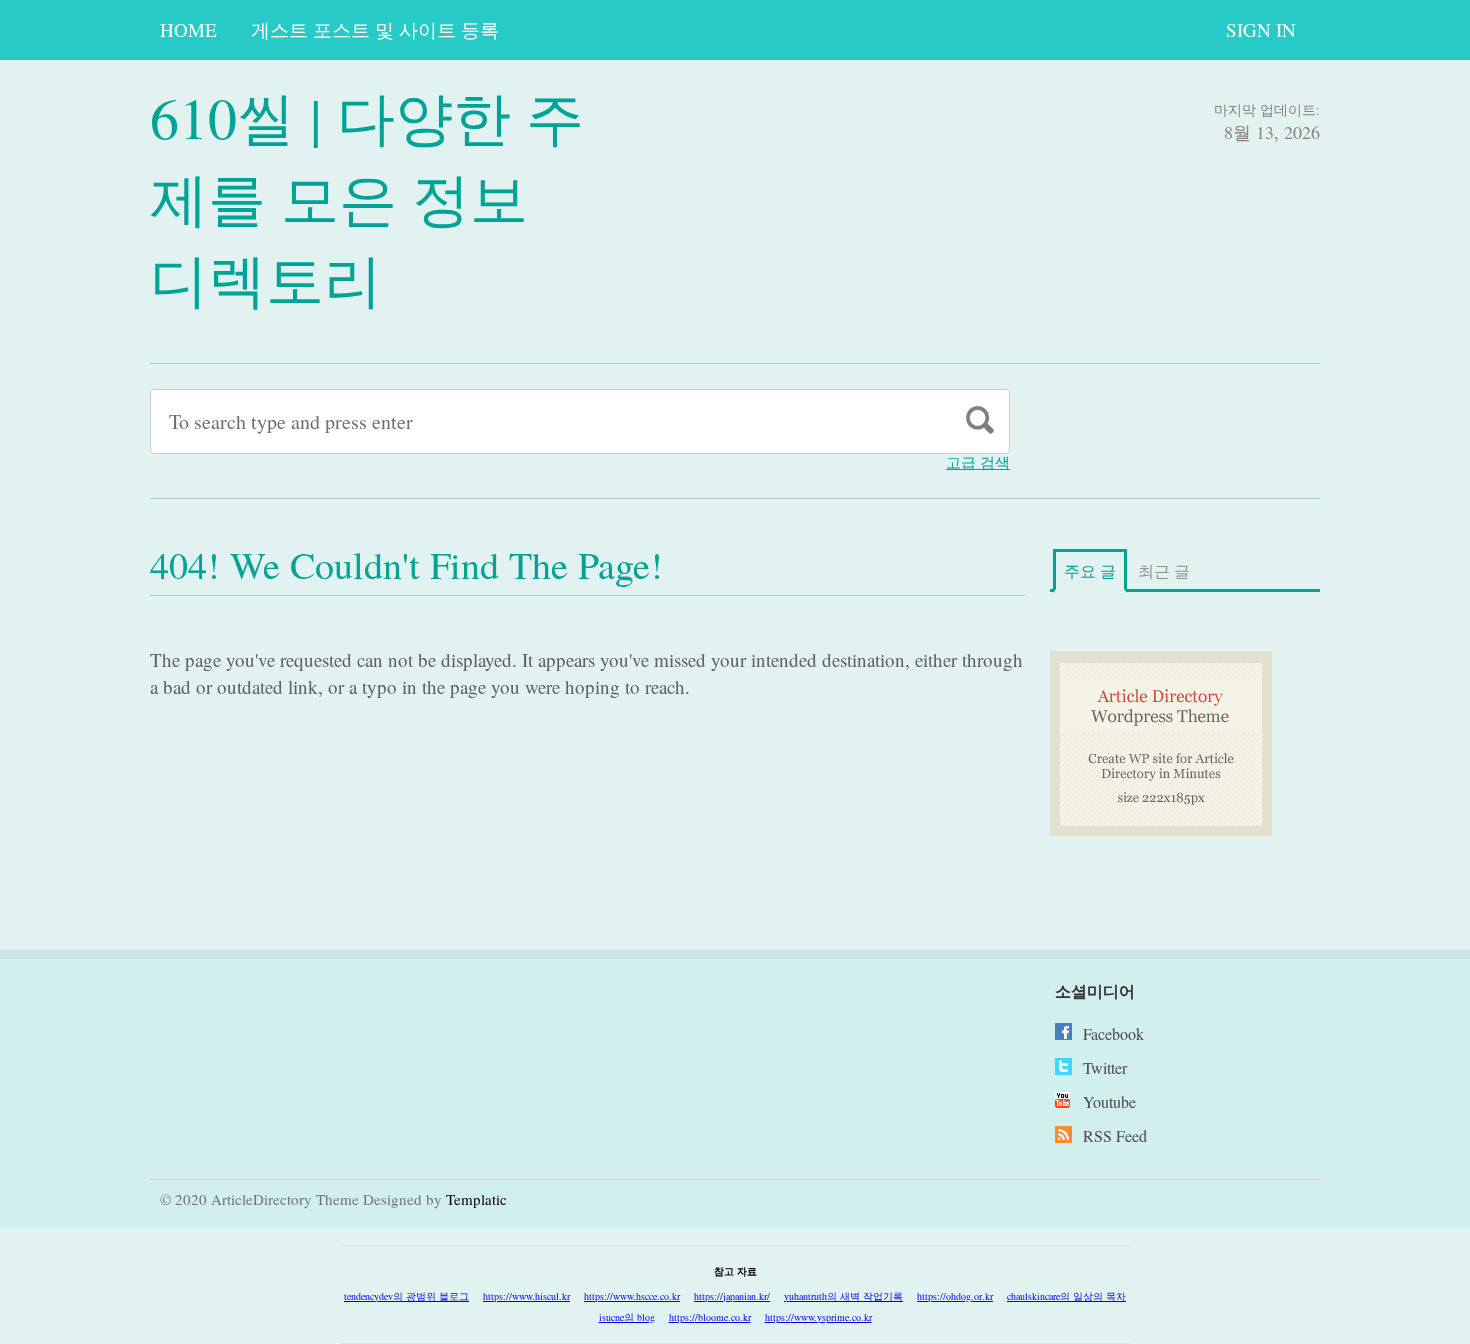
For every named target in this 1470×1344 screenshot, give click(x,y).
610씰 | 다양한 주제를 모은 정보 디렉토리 (367, 197)
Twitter (1105, 1067)
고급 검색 (978, 462)
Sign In (1261, 29)
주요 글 (1090, 570)
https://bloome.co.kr (710, 1317)
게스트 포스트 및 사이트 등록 (375, 29)
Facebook (1113, 1033)
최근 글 (1164, 570)
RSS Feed (1115, 1135)
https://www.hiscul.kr (526, 1296)
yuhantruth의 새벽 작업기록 (843, 1296)
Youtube (1109, 1101)
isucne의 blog (627, 1317)
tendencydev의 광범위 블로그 (406, 1296)
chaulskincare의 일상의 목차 (1066, 1296)
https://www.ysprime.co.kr (818, 1317)
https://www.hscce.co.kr (632, 1296)
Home (188, 29)
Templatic (476, 1199)
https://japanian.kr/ (732, 1296)
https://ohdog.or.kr (955, 1296)
